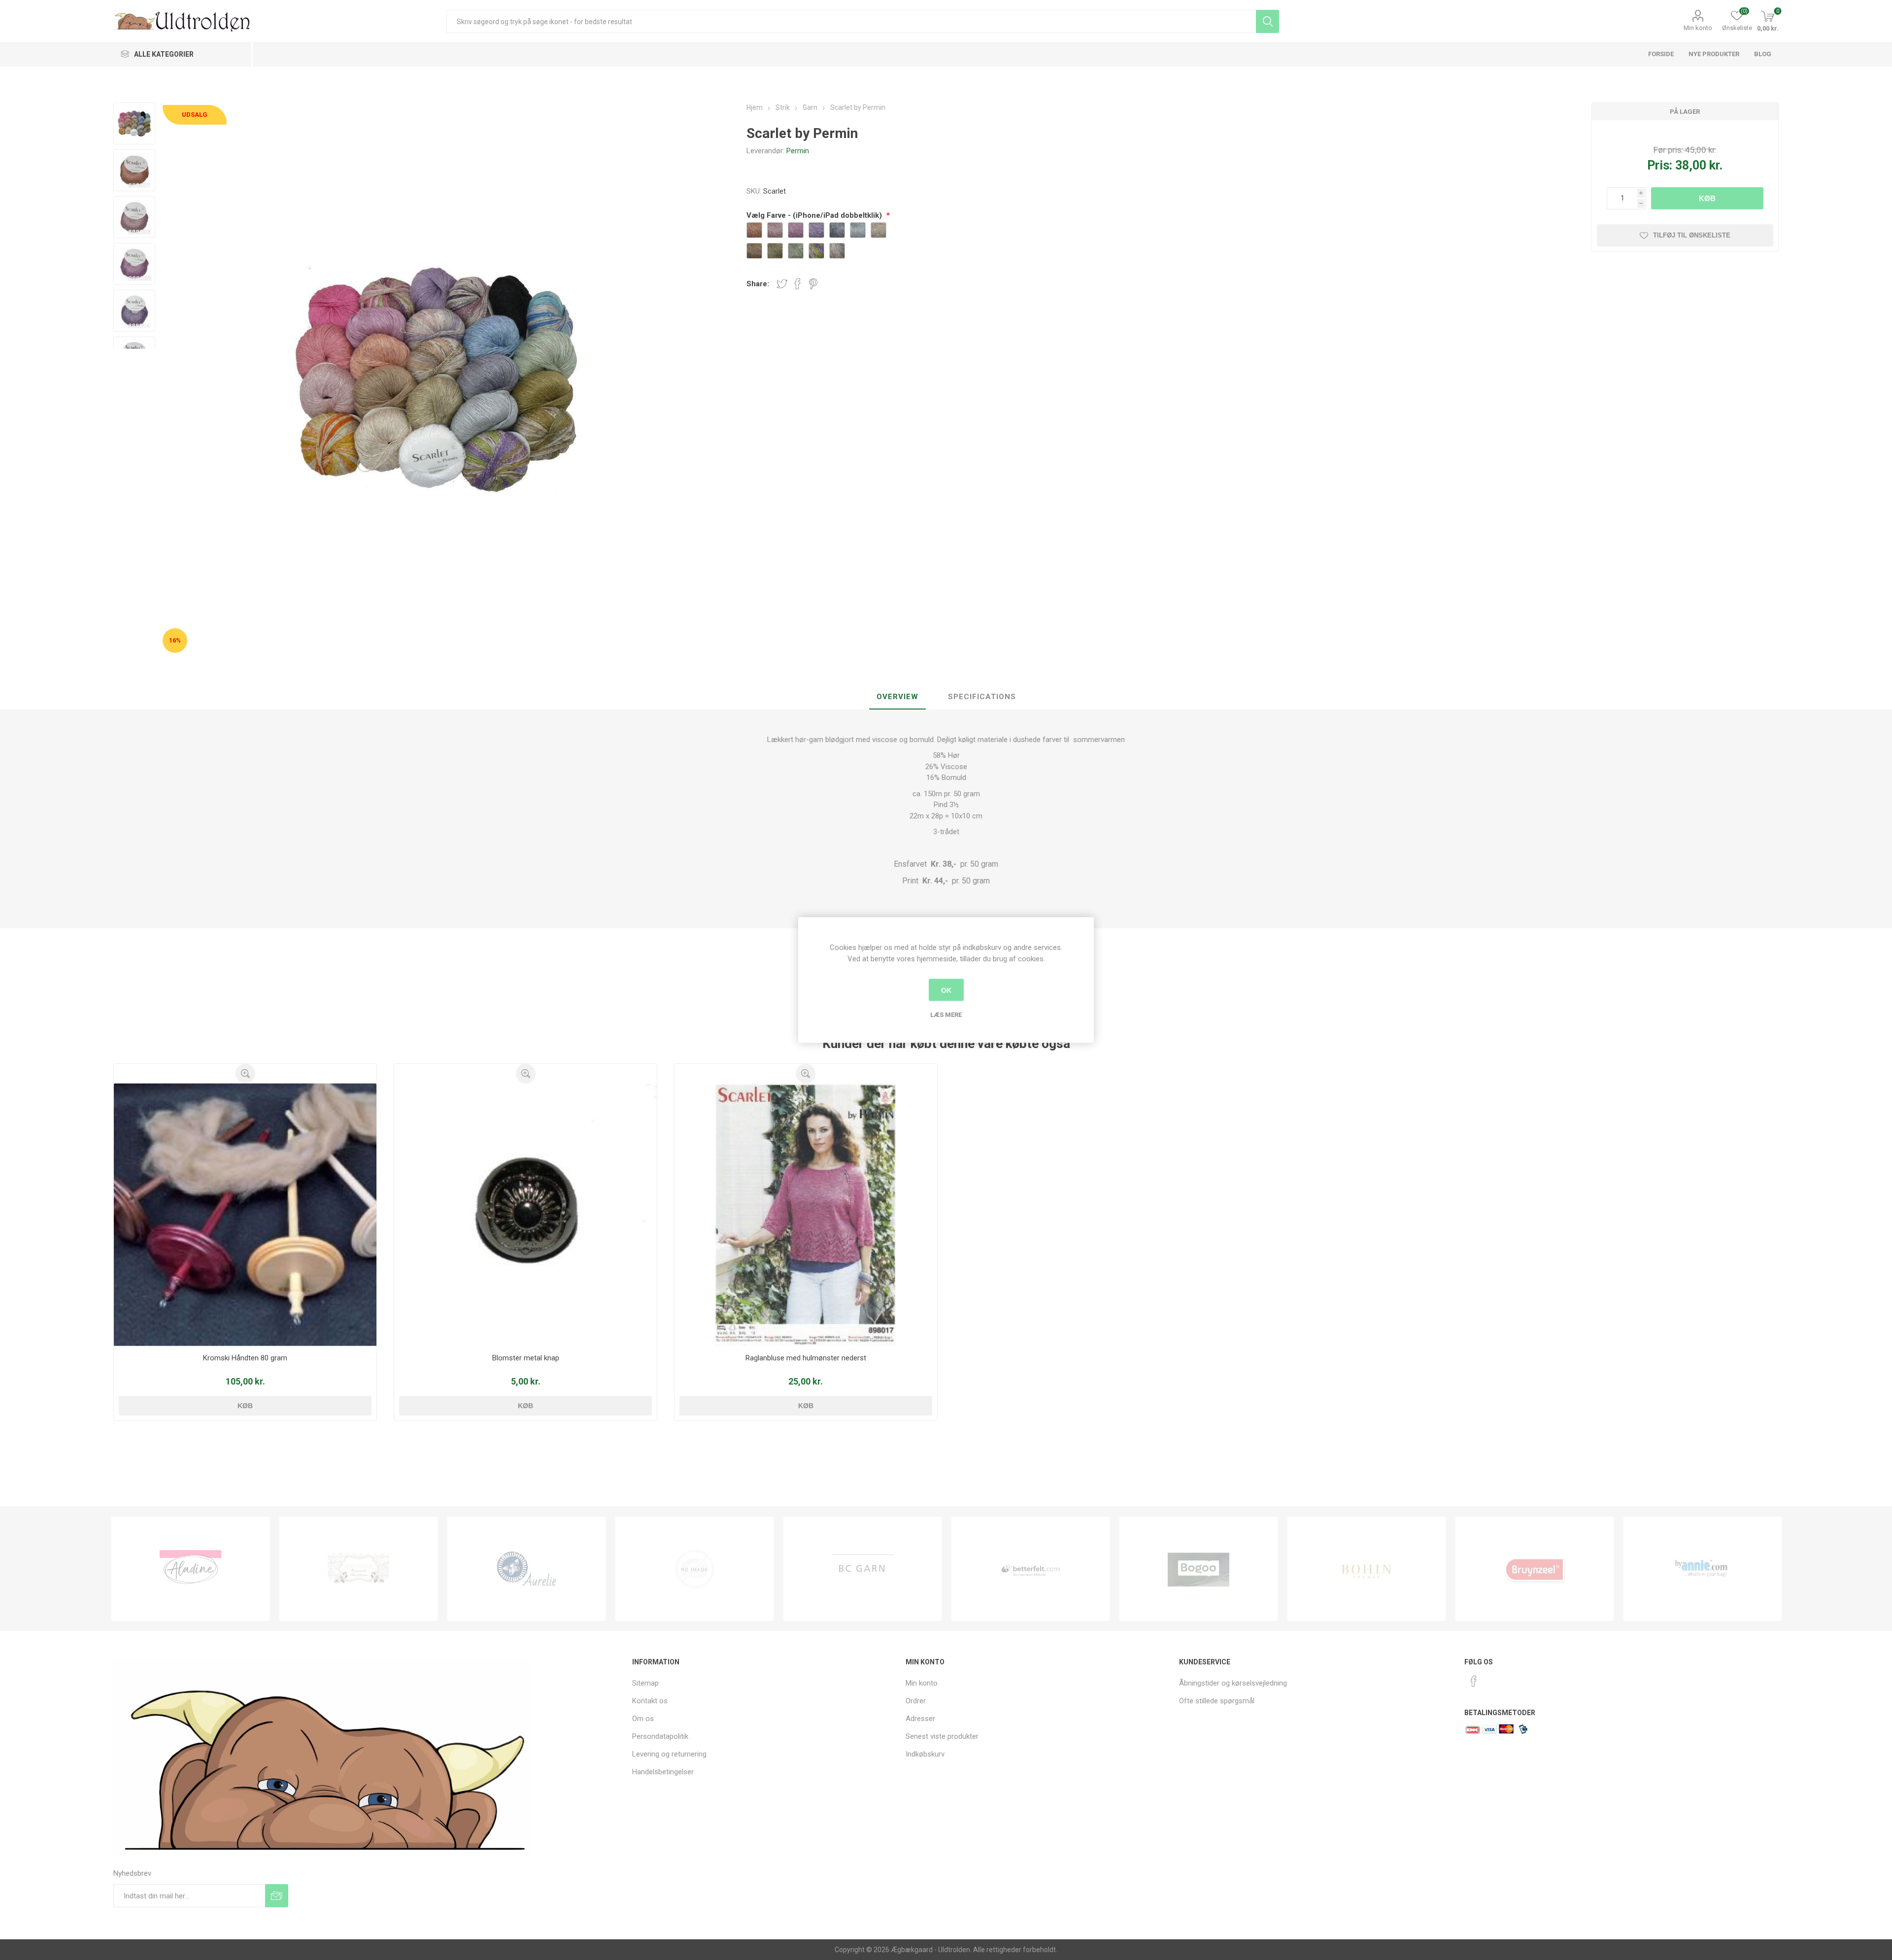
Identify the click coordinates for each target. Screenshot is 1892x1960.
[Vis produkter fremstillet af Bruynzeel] (1367, 1569)
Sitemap (645, 1683)
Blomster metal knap (526, 1358)
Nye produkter (1714, 54)
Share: (758, 284)
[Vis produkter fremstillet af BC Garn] (694, 1569)
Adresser (920, 1719)
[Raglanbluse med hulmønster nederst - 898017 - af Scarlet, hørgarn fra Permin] (806, 1215)
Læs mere (946, 1015)
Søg (1267, 21)
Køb (1707, 198)
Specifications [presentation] (982, 697)
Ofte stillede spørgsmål (1217, 1701)
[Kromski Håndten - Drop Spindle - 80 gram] (245, 1215)
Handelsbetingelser (663, 1772)
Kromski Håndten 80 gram (245, 1358)
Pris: (1660, 165)
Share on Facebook (798, 284)
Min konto (1698, 28)
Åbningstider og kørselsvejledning (1233, 1683)
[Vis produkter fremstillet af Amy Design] (190, 1569)
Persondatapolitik (660, 1736)
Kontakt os (650, 1701)
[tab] (897, 697)
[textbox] (851, 21)
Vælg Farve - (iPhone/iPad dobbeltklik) (815, 215)
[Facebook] (1474, 1681)
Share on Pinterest (813, 284)
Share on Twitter (782, 284)
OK (946, 990)
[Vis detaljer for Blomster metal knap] (525, 1215)
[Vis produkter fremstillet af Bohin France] (1199, 1569)
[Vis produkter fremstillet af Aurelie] (358, 1569)
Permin (798, 151)
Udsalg (195, 115)
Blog (1763, 54)
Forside (1661, 54)
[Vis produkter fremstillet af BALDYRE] (526, 1569)
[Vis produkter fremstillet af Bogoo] (1030, 1569)
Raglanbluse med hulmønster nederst (806, 1358)
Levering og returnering (669, 1754)
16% (175, 640)
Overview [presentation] (897, 697)
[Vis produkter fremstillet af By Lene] (1703, 1569)
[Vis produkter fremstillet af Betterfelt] (862, 1569)
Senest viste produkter (942, 1736)
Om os (643, 1719)
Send (277, 1896)
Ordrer (916, 1701)
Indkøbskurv (925, 1754)
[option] (190, 1569)
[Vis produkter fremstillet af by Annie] (1535, 1569)
